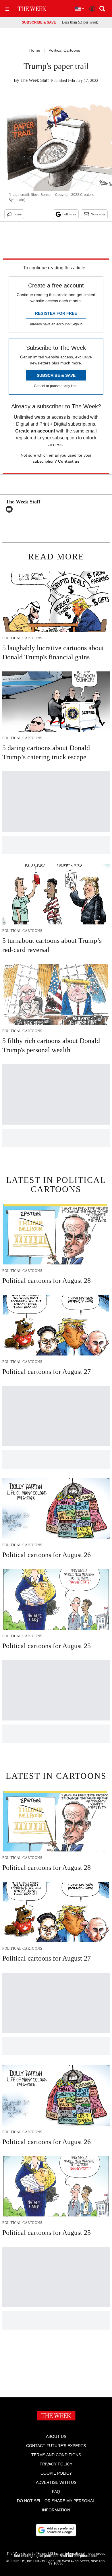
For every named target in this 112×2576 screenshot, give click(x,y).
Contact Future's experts (56, 2446)
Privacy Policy (56, 2464)
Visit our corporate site (79, 2556)
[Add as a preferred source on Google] (56, 2530)
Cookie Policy (56, 2473)
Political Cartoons (64, 50)
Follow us (69, 214)
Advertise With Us (56, 2482)
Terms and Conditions (56, 2455)
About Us (56, 2436)
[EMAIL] (11, 509)
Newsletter (98, 214)
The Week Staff (35, 80)
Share (18, 214)
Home (35, 50)
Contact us (69, 461)
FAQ (56, 2492)
